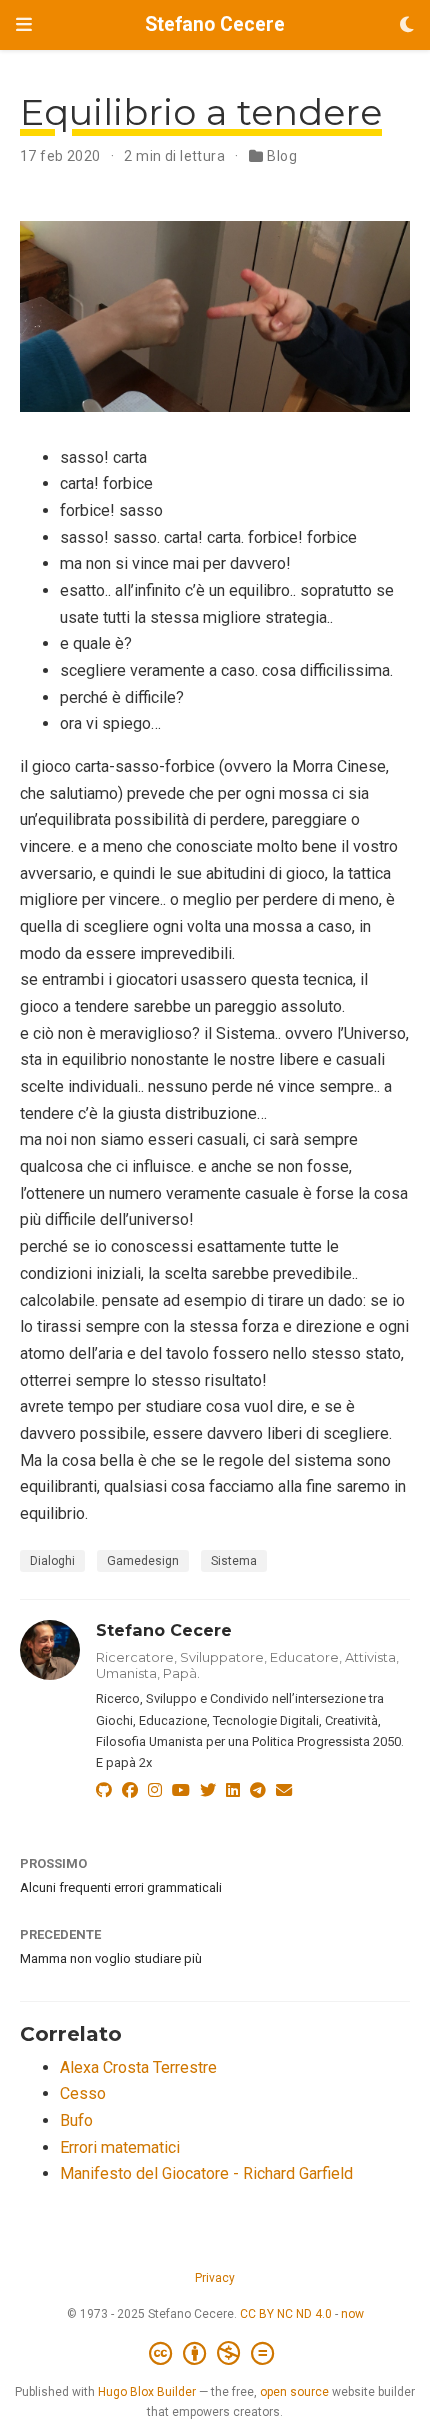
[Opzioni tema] (407, 25)
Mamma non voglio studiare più (111, 1958)
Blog (282, 156)
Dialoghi (52, 1561)
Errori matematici (120, 2147)
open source (294, 2392)
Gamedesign (143, 1561)
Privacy (215, 2278)
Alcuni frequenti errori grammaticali (121, 1887)
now (352, 2314)
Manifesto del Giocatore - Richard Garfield (206, 2173)
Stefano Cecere (215, 24)
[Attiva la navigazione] (24, 25)
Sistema (234, 1561)
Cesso (83, 2093)
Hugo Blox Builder (147, 2392)
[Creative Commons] (215, 2354)
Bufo (76, 2120)
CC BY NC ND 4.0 (286, 2314)
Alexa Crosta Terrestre (138, 2067)
